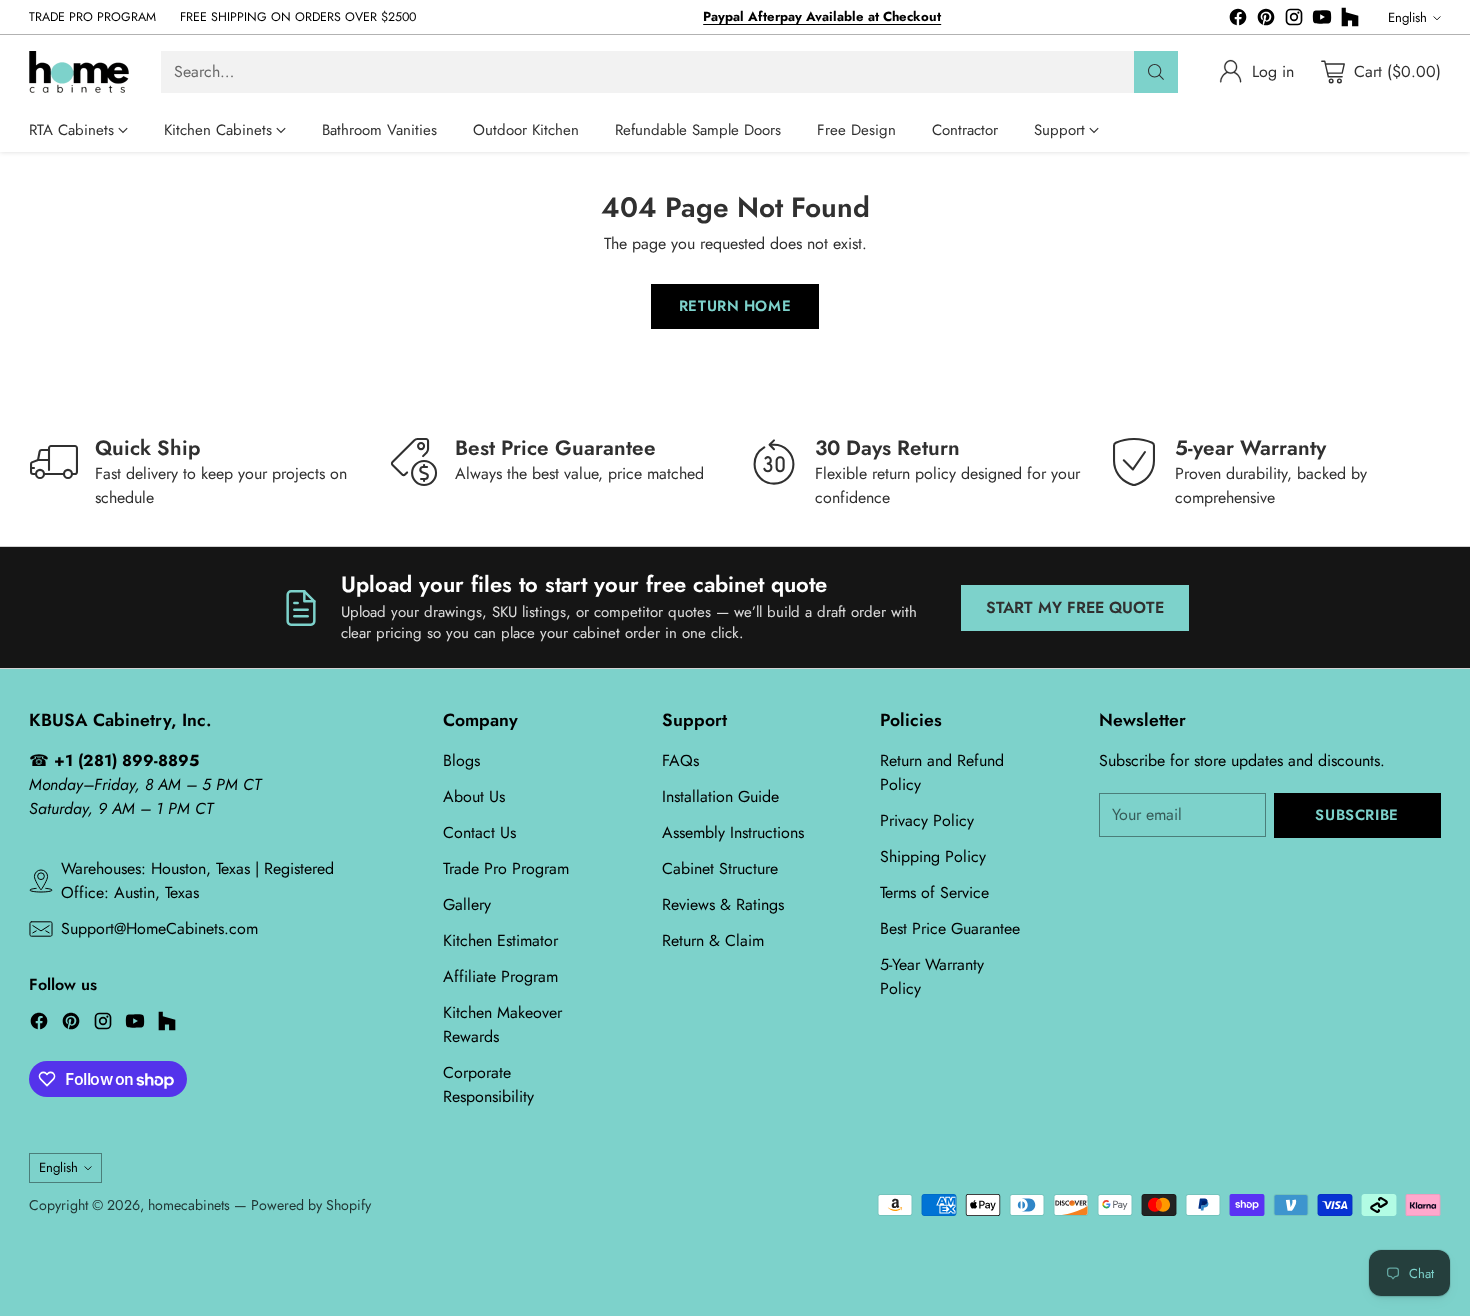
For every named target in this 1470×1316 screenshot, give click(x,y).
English (1407, 17)
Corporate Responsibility (488, 1084)
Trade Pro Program (506, 868)
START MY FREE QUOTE (1075, 607)
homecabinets (189, 1205)
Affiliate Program (500, 976)
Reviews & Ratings (723, 904)
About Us (474, 796)
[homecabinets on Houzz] (1350, 20)
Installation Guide (720, 796)
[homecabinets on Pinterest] (1266, 20)
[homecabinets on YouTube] (1322, 20)
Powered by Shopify (311, 1205)
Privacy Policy (927, 820)
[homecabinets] (79, 72)
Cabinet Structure (720, 868)
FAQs (680, 760)
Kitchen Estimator (500, 940)
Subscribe (1356, 815)
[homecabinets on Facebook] (1238, 20)
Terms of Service (934, 892)
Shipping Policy (933, 856)
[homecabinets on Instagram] (1294, 20)
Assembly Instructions (733, 832)
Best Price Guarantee (950, 928)
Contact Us (479, 832)
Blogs (461, 760)
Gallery (467, 904)
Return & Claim (713, 940)
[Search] (1156, 72)
